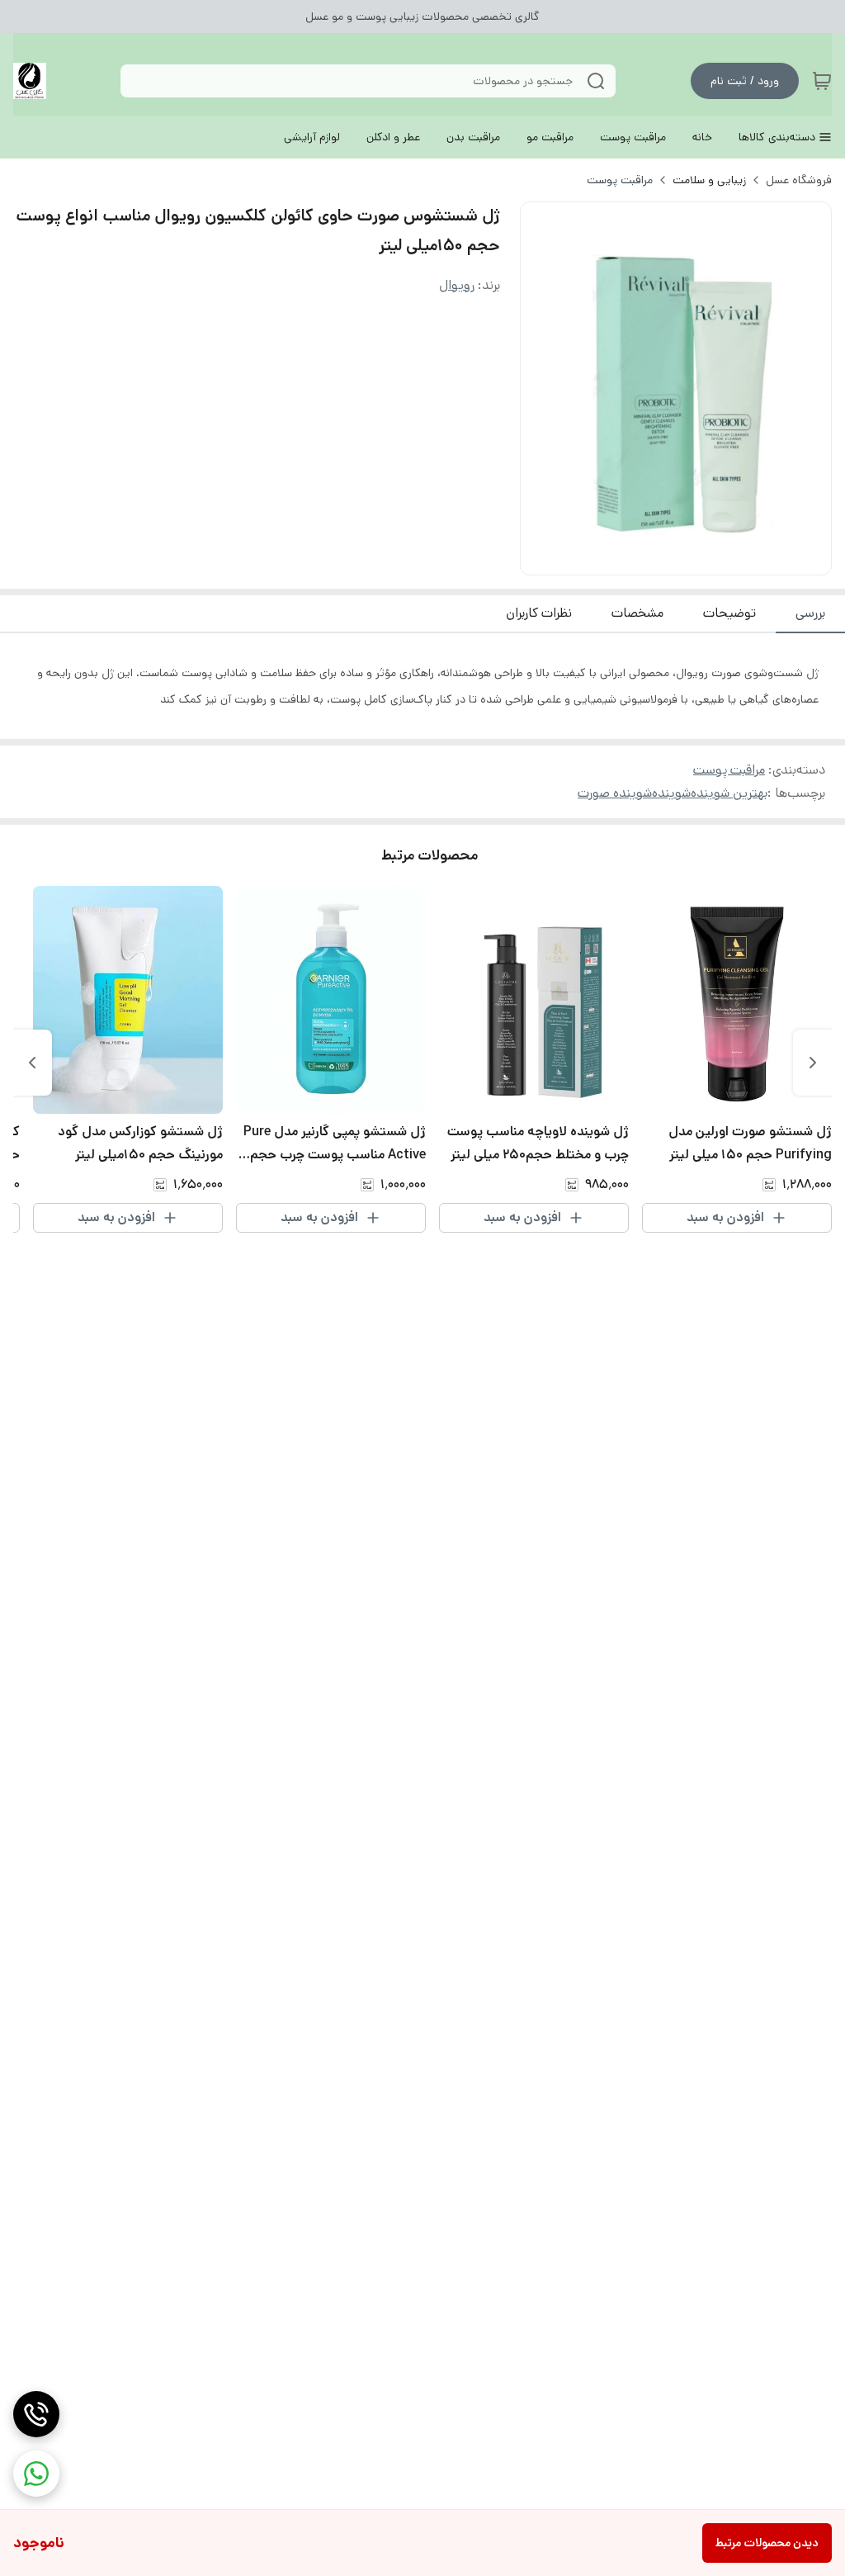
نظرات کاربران (539, 613)
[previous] (813, 1063)
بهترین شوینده (729, 793)
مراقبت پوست (620, 180)
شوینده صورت (615, 793)
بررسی (810, 613)
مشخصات (637, 613)
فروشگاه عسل (799, 180)
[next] (32, 1063)
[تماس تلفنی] (36, 2414)
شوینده (671, 793)
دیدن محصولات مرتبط (767, 2543)
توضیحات (729, 613)
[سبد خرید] (822, 81)
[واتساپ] (36, 2474)
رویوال (457, 285)
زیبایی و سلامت (709, 180)
